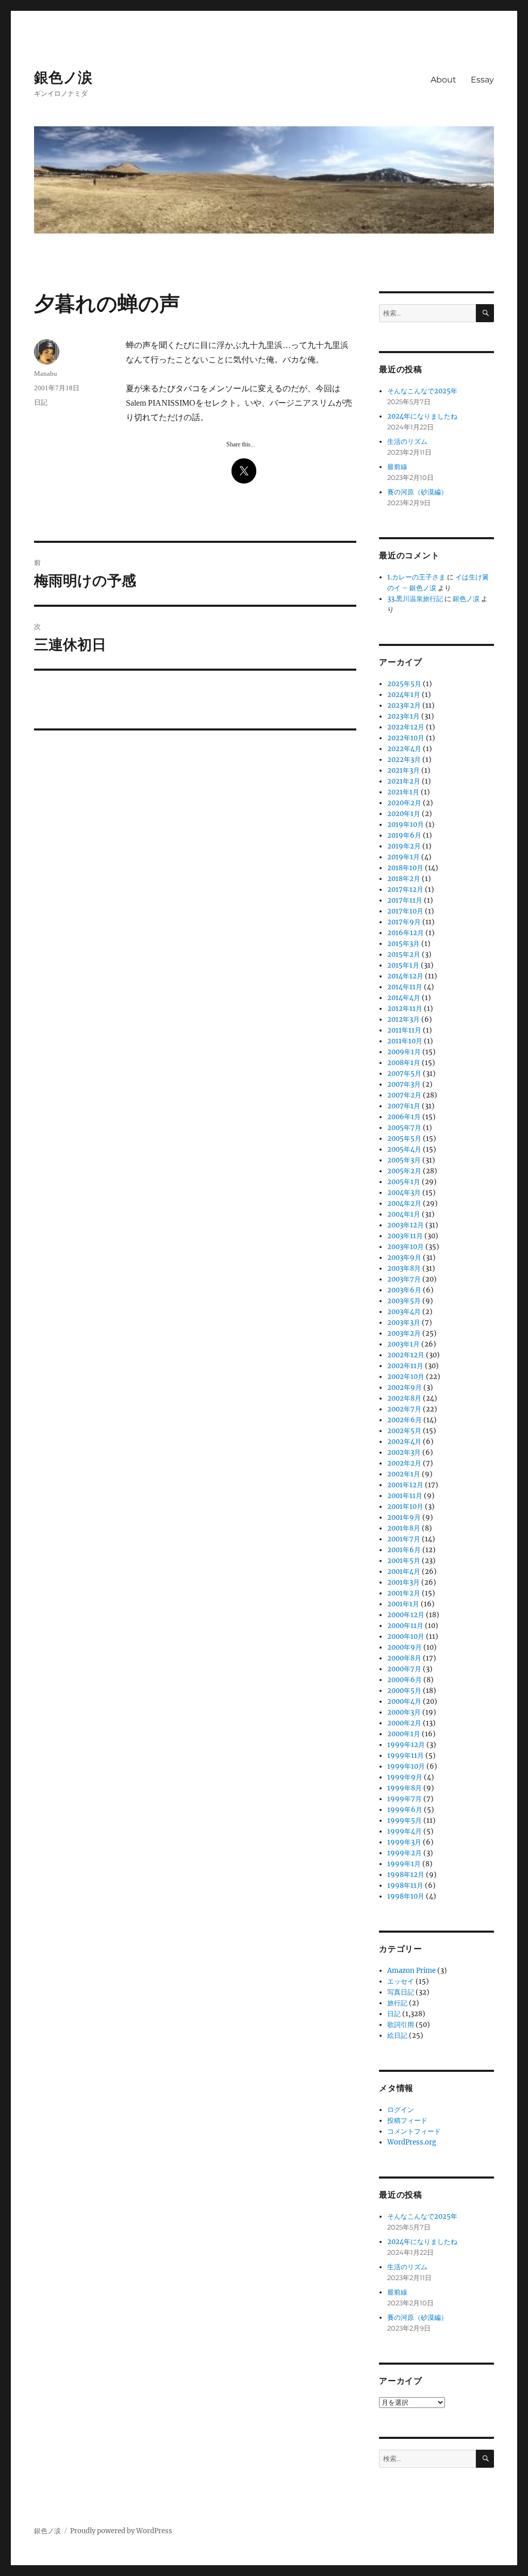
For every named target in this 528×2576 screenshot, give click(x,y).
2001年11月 (405, 1496)
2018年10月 (405, 868)
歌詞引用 (401, 2025)
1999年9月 (405, 1777)
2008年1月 (404, 1063)
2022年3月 (404, 760)
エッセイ (401, 1981)
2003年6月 (404, 1290)
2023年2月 (404, 705)
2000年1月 (404, 1734)
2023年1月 (403, 716)
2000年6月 (405, 1680)
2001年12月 (405, 1485)
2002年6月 (405, 1420)
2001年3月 (403, 1582)
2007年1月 (404, 1106)
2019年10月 (406, 825)
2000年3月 (404, 1712)
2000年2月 (404, 1723)
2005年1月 (404, 1182)
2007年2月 (404, 1095)
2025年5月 (404, 684)
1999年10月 (406, 1766)
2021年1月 (403, 792)
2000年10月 (406, 1636)
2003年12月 (406, 1225)
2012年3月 (403, 1019)
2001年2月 (404, 1593)
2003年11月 (405, 1236)
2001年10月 (405, 1507)
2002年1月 (404, 1474)
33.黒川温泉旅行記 (415, 599)
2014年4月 (404, 998)
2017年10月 (405, 911)
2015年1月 (403, 965)
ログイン (401, 2110)
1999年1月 (404, 1864)
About (443, 80)
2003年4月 (404, 1312)
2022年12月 (406, 727)
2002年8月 (404, 1398)
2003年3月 (404, 1323)
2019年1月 (403, 857)
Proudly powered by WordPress (121, 2531)
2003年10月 (406, 1247)
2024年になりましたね (422, 416)
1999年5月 (405, 1821)
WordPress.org (412, 2142)
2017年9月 (404, 922)
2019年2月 (404, 846)
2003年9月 (404, 1258)
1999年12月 (406, 1745)
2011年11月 (404, 1030)
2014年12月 (405, 976)
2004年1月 (404, 1214)
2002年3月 (404, 1452)
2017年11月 (405, 900)
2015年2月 (404, 954)
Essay (482, 80)
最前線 (397, 467)
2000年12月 (406, 1615)
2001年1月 (403, 1604)
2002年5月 (404, 1431)
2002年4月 (404, 1442)
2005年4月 (404, 1149)
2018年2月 (404, 879)
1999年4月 (405, 1831)
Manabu (46, 373)
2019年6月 (404, 835)
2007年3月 (404, 1084)
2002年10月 (406, 1377)
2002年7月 (404, 1409)
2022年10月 (406, 738)
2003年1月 (403, 1344)
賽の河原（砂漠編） (417, 492)
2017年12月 (405, 890)
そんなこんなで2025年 (422, 391)
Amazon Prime (411, 1971)
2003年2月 (404, 1333)
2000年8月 (404, 1658)
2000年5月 (404, 1691)
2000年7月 (404, 1669)
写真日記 (401, 1992)
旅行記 (397, 2003)
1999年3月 (404, 1842)
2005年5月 (404, 1139)
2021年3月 (403, 770)
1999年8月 (405, 1788)
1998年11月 (405, 1885)
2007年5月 (404, 1074)
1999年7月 (405, 1799)
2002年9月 (405, 1387)
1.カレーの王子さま (416, 577)
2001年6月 (404, 1550)
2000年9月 (405, 1647)
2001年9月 (404, 1517)
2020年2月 (404, 803)
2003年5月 (404, 1301)
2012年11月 (405, 1009)
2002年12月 (406, 1355)
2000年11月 (405, 1626)
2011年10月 (405, 1041)
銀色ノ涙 (63, 77)
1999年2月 (405, 1853)
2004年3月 (404, 1193)
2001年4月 (404, 1572)
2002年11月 (405, 1366)
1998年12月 (406, 1875)
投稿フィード (407, 2121)
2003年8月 (404, 1268)
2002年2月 (404, 1463)
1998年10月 (406, 1896)
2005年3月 (404, 1160)
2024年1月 (404, 695)
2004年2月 (404, 1203)
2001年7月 (404, 1539)
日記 (41, 402)
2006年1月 (404, 1117)
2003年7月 (404, 1279)
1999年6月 (405, 1810)
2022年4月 (404, 749)
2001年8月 (404, 1528)
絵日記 (397, 2035)
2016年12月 (406, 933)
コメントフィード (414, 2131)
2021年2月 (404, 781)
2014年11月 (405, 987)
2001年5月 (404, 1561)
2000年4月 (404, 1701)
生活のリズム (407, 442)
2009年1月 (404, 1052)
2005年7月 (404, 1128)
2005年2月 (404, 1171)
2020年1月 (404, 814)
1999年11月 (406, 1756)
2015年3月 (403, 944)
